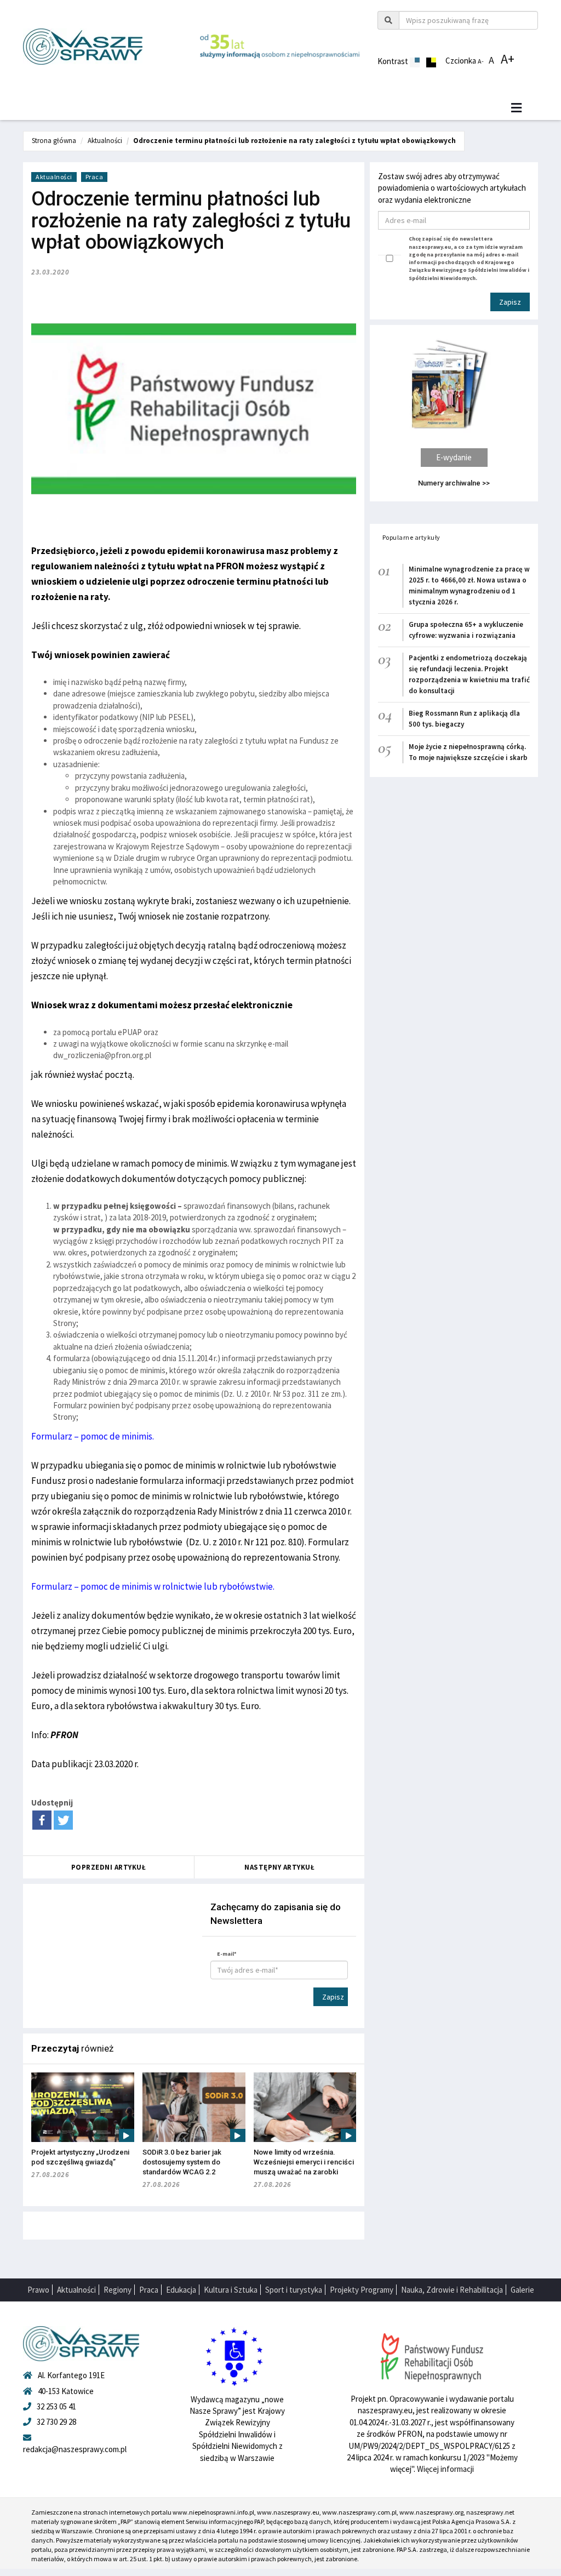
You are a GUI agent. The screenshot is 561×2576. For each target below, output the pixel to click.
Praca (95, 177)
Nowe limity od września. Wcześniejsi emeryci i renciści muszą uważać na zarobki (304, 2162)
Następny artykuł (279, 1867)
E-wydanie (454, 457)
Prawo (38, 2290)
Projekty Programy (362, 2290)
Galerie (522, 2290)
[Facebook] (42, 1820)
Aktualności (105, 141)
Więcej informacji (445, 2469)
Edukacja (181, 2290)
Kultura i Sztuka (231, 2290)
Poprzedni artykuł (109, 1867)
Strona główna (54, 141)
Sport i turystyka (294, 2290)
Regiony (118, 2290)
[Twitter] (63, 1820)
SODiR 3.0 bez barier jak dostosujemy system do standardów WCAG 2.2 (182, 2162)
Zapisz (333, 1997)
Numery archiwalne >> (454, 483)
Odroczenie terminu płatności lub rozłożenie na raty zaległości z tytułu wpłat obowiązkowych (294, 141)
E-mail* (227, 1954)
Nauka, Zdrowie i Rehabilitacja (452, 2290)
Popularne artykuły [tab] (411, 537)
